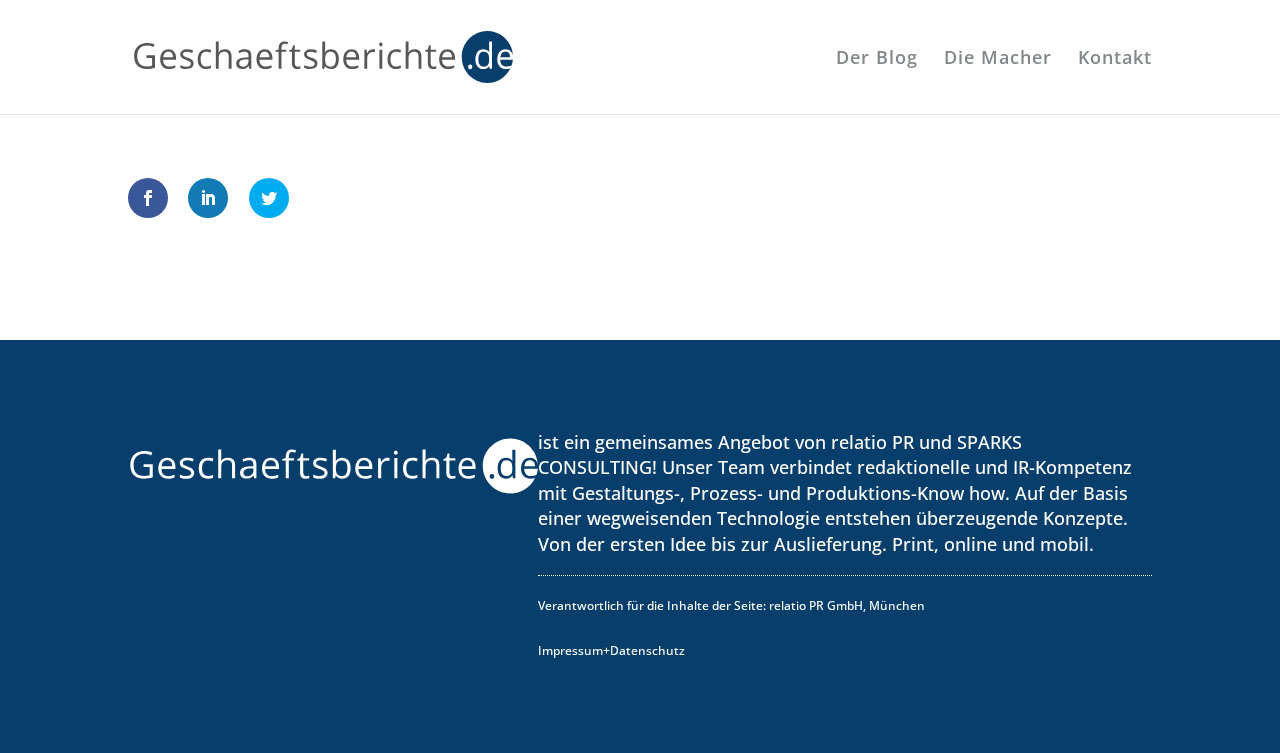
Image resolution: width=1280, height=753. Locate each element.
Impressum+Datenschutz (611, 650)
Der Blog (877, 59)
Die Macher (998, 59)
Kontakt (1115, 59)
